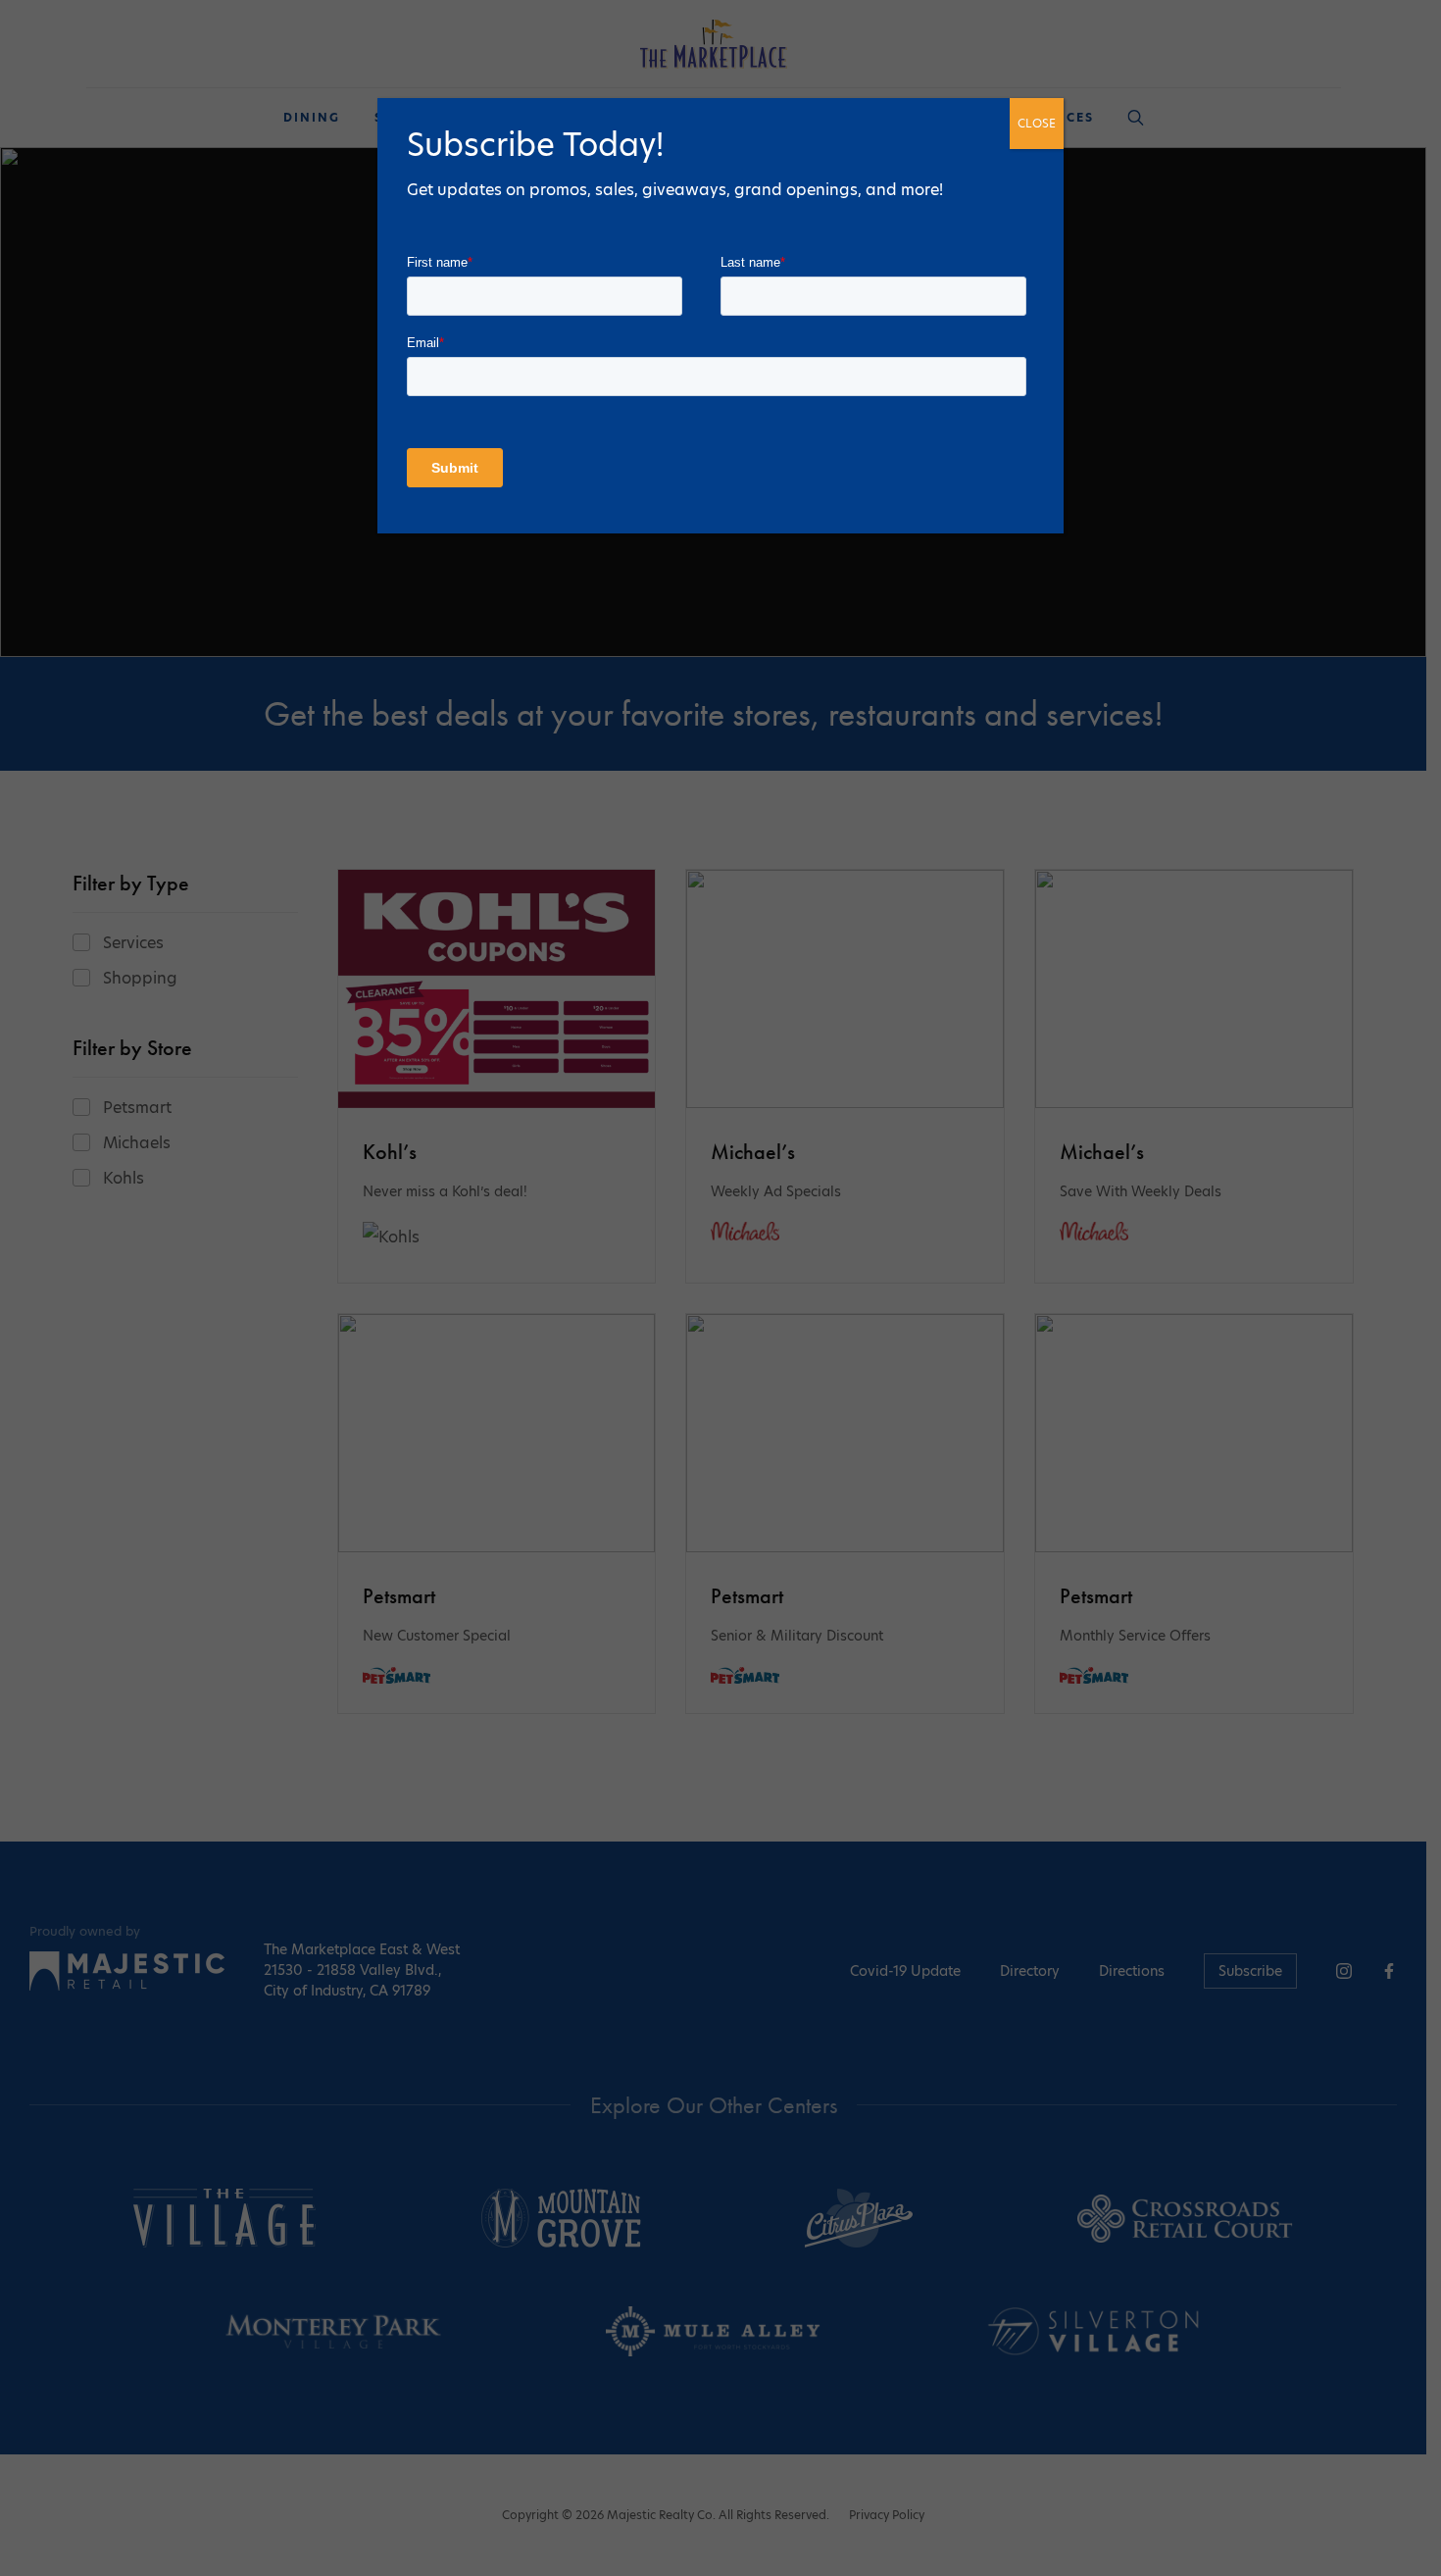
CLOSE (1037, 123)
